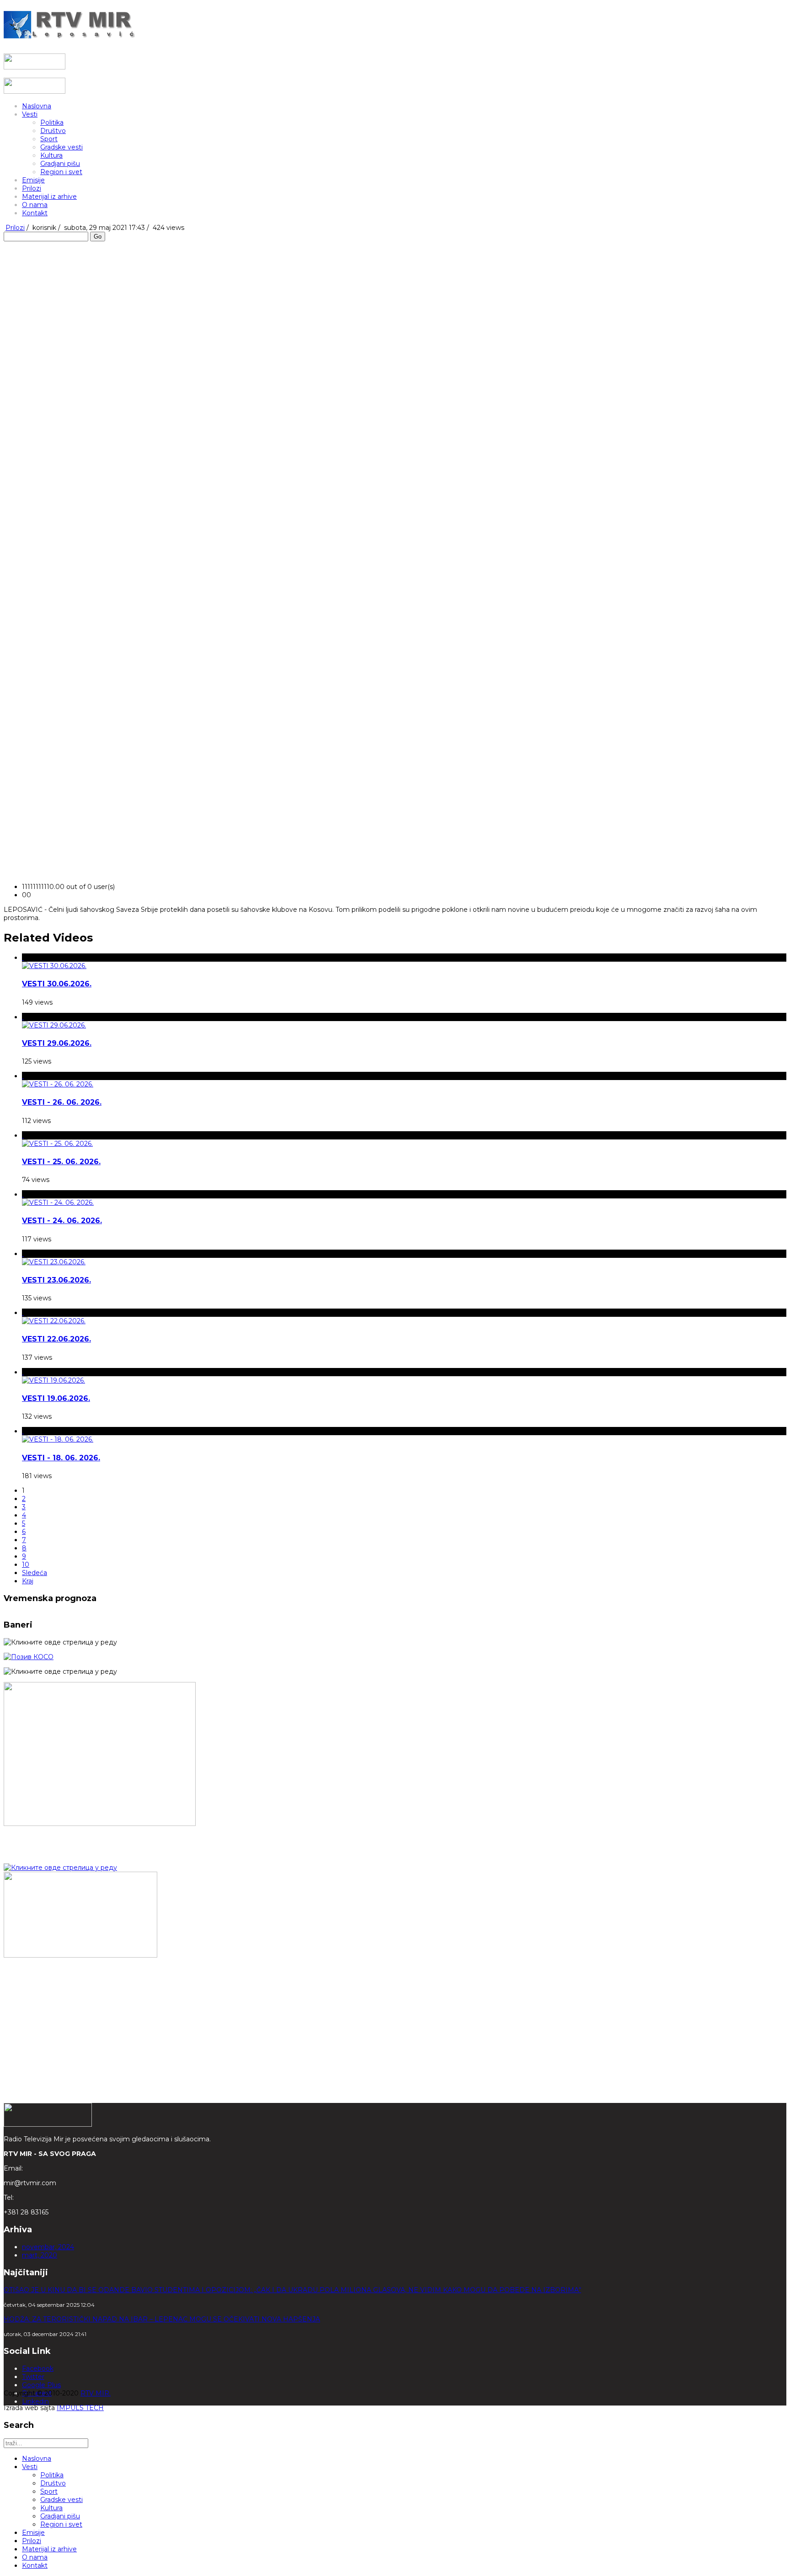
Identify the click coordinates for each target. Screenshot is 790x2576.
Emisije (33, 180)
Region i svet (61, 172)
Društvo (53, 131)
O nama (35, 205)
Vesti (30, 114)
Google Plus (41, 2385)
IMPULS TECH (80, 2408)
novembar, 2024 (48, 2247)
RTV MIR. (96, 2393)
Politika (52, 122)
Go (98, 237)
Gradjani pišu (60, 164)
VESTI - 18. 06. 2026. (61, 1458)
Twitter (33, 2377)
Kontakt (35, 213)
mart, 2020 (40, 2255)
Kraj (28, 1581)
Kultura (51, 155)
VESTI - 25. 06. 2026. (61, 1162)
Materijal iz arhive (49, 197)
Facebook (38, 2368)
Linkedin (35, 2401)
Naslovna (37, 106)
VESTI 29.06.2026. (57, 1043)
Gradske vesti (61, 147)
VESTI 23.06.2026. (56, 1280)
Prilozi (32, 188)
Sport (49, 139)
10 (26, 1565)
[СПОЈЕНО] (29, 1657)
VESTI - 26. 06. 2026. (62, 1102)
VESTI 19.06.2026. (56, 1398)
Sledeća (35, 1573)
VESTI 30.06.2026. (57, 984)
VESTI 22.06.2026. (56, 1339)
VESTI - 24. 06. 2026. (62, 1221)
